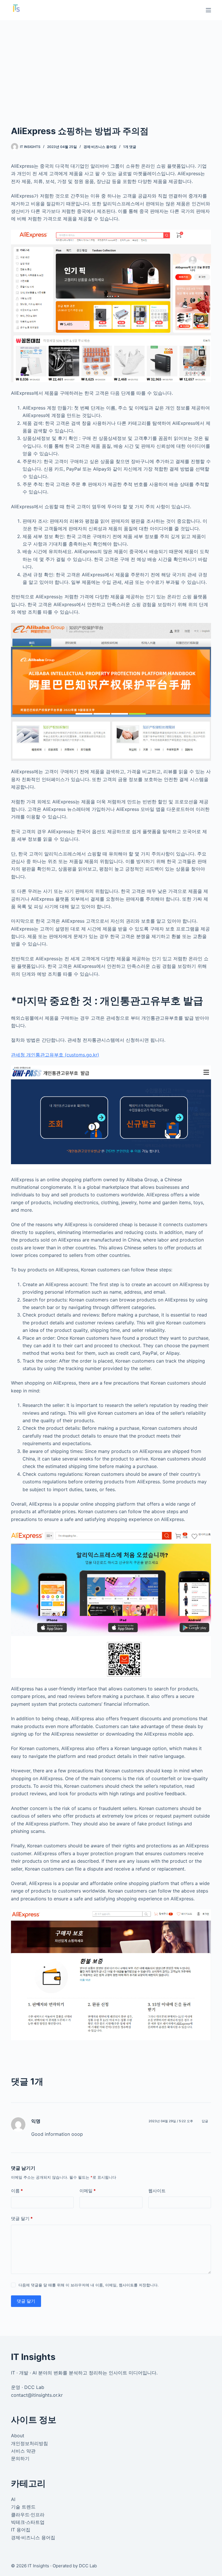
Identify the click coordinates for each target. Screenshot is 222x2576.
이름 (17, 2191)
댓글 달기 (22, 2218)
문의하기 (20, 2458)
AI (13, 2499)
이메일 (88, 2191)
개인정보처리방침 (29, 2443)
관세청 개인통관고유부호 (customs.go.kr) (55, 1055)
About (18, 2436)
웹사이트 (157, 2191)
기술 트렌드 (23, 2507)
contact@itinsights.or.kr (37, 2395)
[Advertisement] (111, 64)
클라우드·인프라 (28, 2515)
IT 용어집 (21, 2530)
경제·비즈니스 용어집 (100, 147)
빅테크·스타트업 (28, 2522)
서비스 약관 (23, 2451)
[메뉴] (208, 10)
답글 (205, 2121)
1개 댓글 (130, 147)
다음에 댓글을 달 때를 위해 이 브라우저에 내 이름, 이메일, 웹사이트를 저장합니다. (89, 2285)
